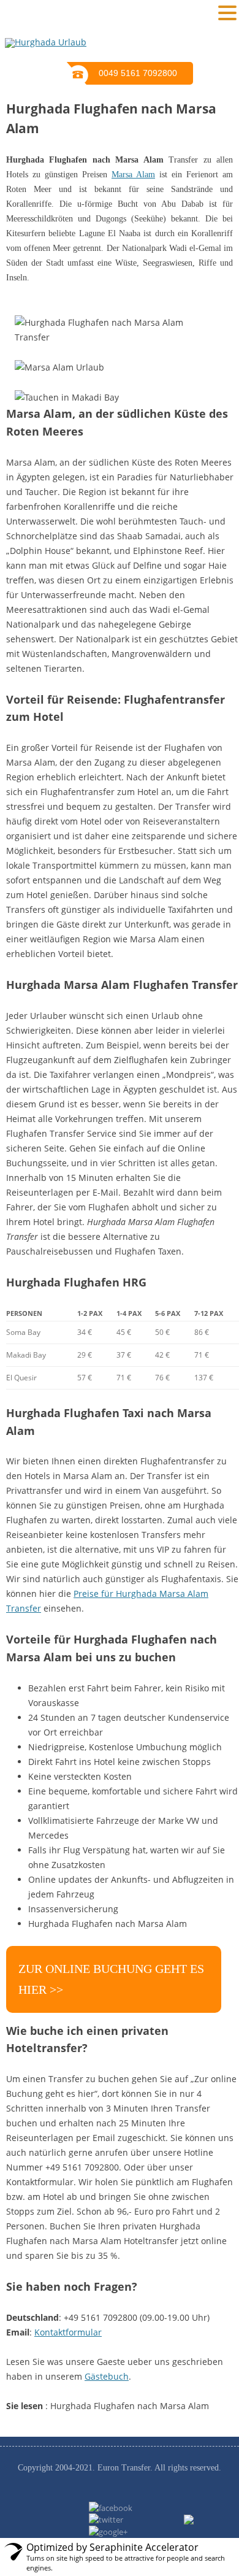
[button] (227, 12)
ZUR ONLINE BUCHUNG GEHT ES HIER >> (111, 1979)
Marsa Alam (133, 175)
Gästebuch (107, 2376)
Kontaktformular (68, 2332)
